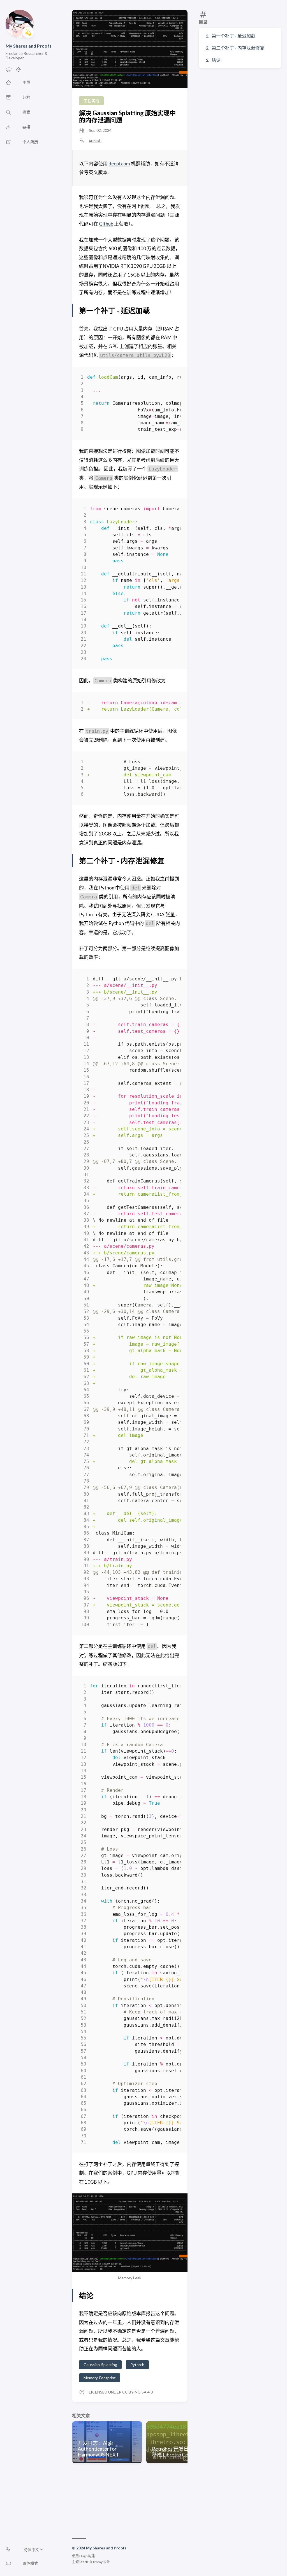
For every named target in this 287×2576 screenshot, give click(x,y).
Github (106, 224)
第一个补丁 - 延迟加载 (233, 36)
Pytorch (137, 2365)
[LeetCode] (18, 71)
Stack (84, 2562)
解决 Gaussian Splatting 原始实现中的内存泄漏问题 (127, 116)
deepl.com (119, 164)
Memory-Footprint (100, 2378)
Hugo (83, 2556)
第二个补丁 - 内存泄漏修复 (238, 48)
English (95, 140)
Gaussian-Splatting (100, 2365)
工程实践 (91, 101)
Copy (171, 378)
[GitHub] (9, 71)
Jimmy (98, 2562)
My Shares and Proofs (29, 46)
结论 (216, 60)
